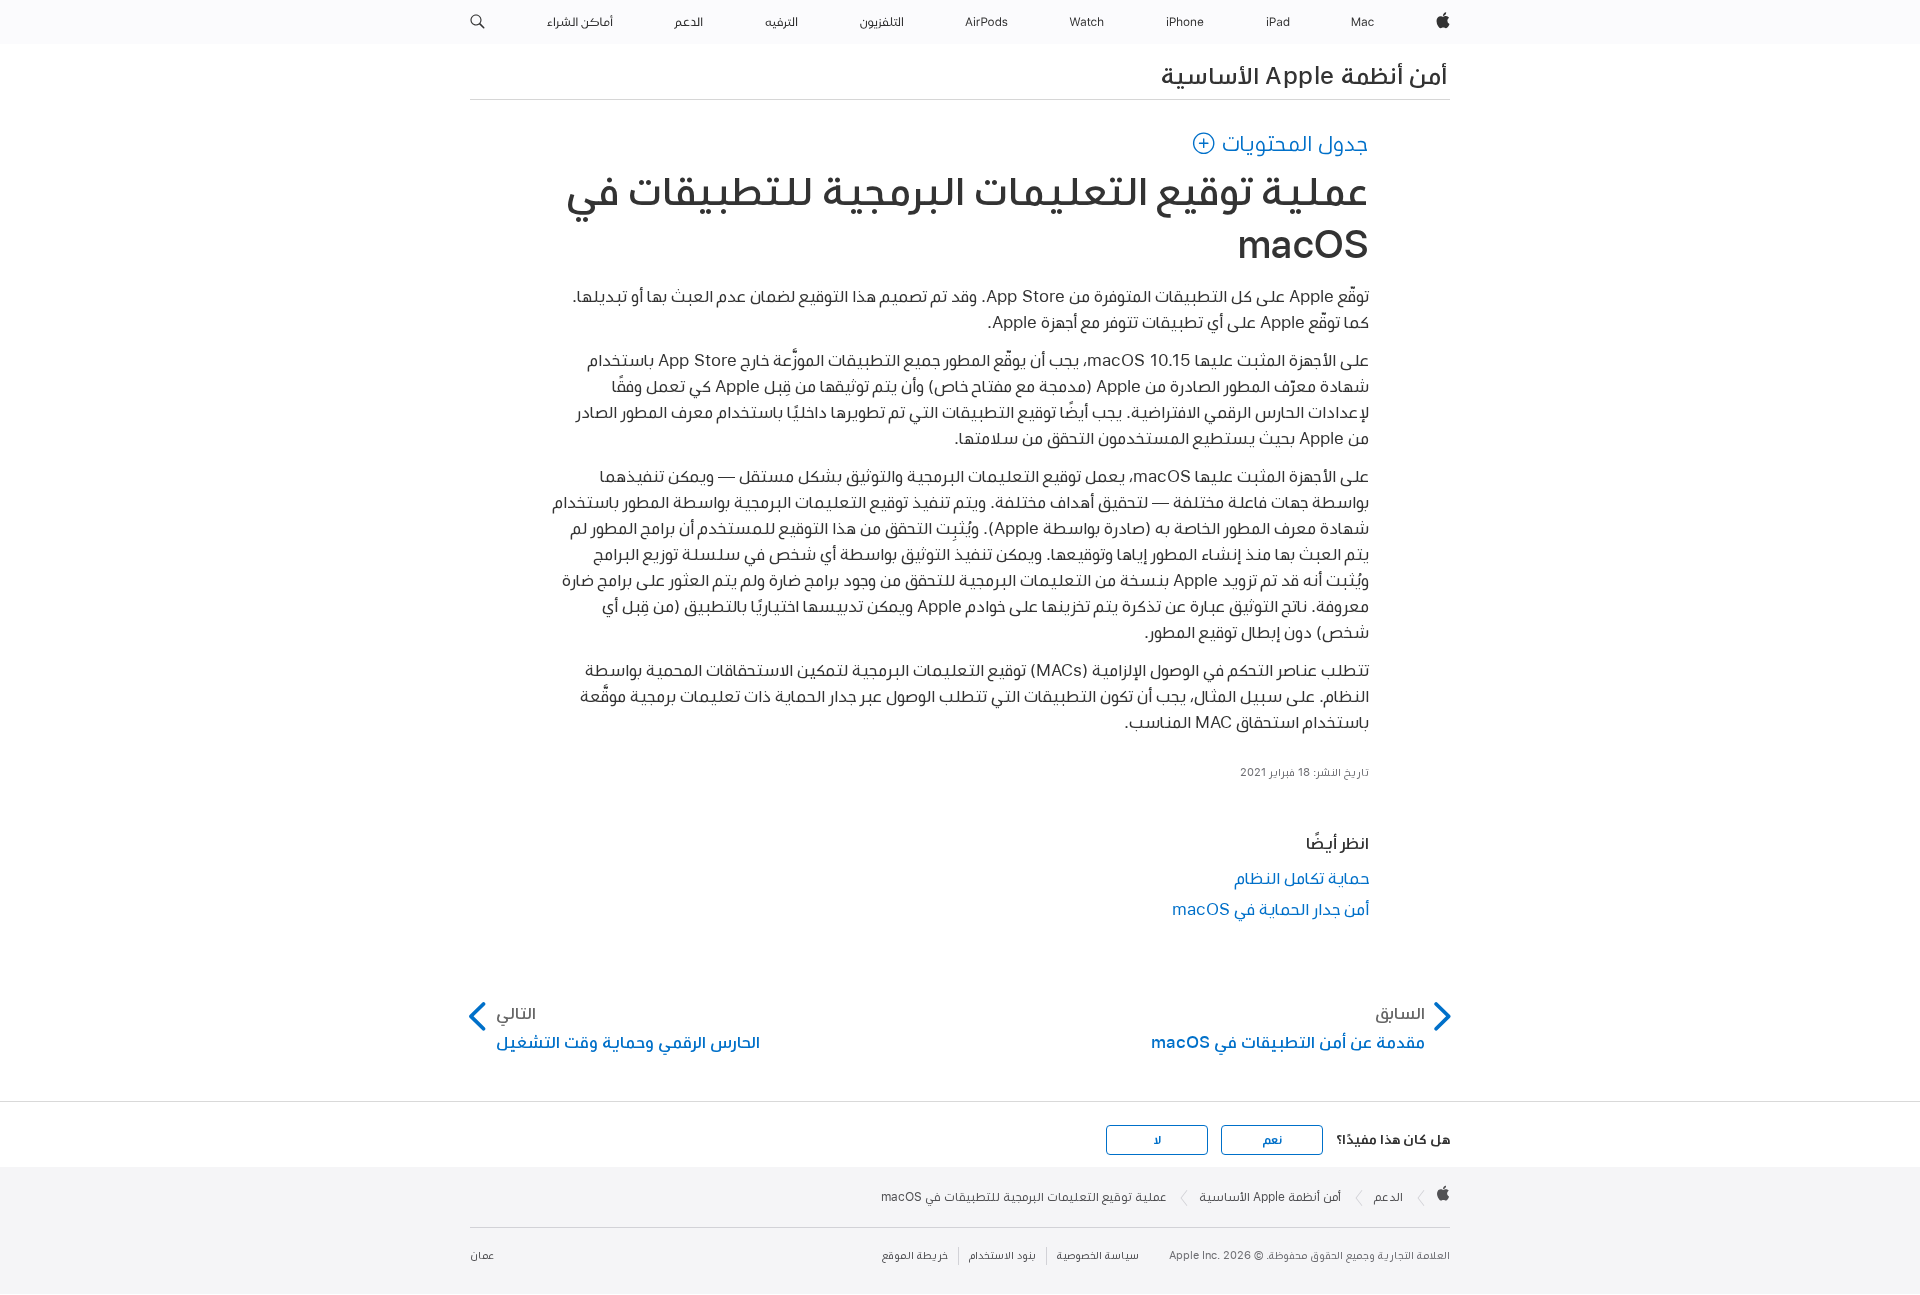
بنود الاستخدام (1002, 1255)
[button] (477, 22)
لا (1157, 1140)
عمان (482, 1255)
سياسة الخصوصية (1098, 1255)
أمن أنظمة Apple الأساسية (1304, 75)
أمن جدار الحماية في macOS (1270, 908)
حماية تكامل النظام (1302, 877)
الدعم (1388, 1197)
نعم (1272, 1140)
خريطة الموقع (915, 1255)
